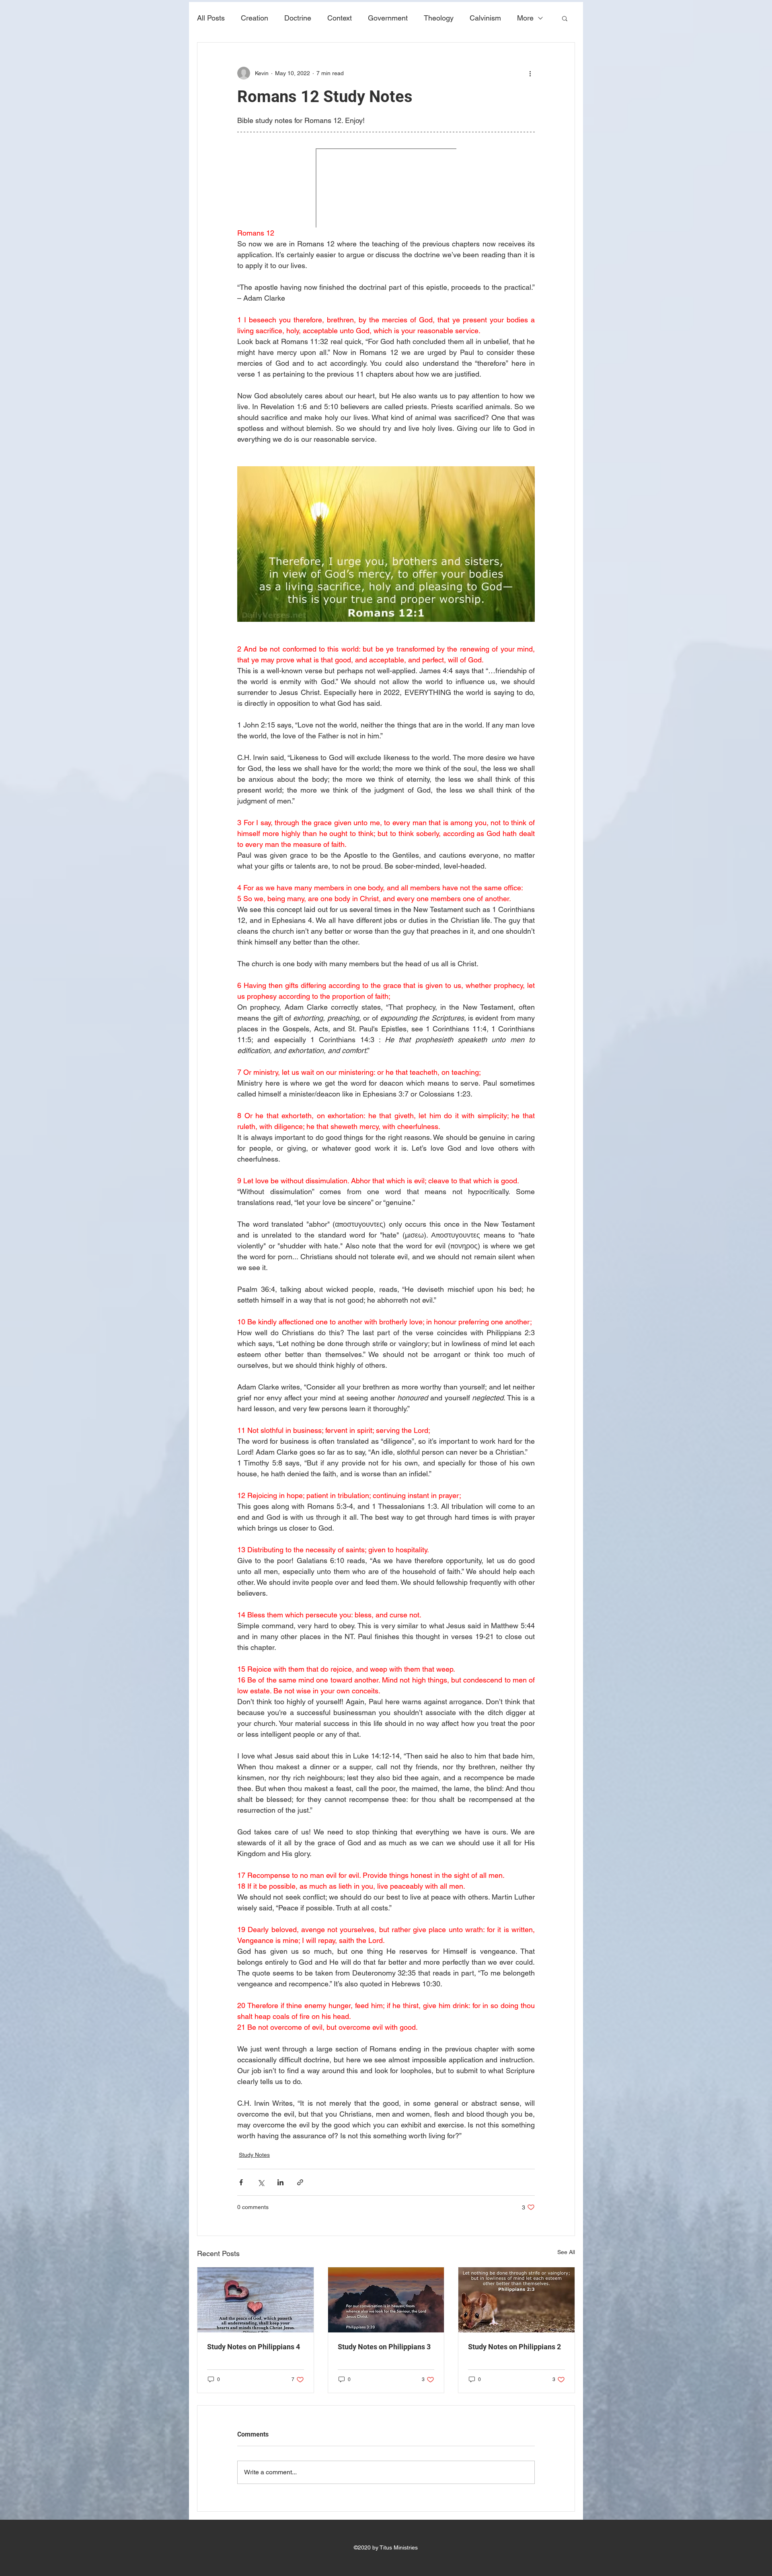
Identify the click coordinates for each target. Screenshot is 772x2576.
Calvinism (485, 18)
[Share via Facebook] (241, 2182)
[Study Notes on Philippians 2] (516, 2300)
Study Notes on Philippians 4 (254, 2347)
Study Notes (254, 2155)
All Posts (211, 18)
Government (388, 18)
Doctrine (298, 18)
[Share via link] (300, 2182)
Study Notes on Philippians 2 (514, 2347)
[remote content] (386, 188)
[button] (565, 18)
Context (340, 18)
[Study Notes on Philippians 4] (256, 2300)
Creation (255, 18)
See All (566, 2252)
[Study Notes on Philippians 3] (386, 2300)
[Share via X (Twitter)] (261, 2182)
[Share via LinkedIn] (280, 2182)
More (525, 18)
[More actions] (530, 73)
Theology (439, 18)
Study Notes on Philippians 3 (384, 2347)
